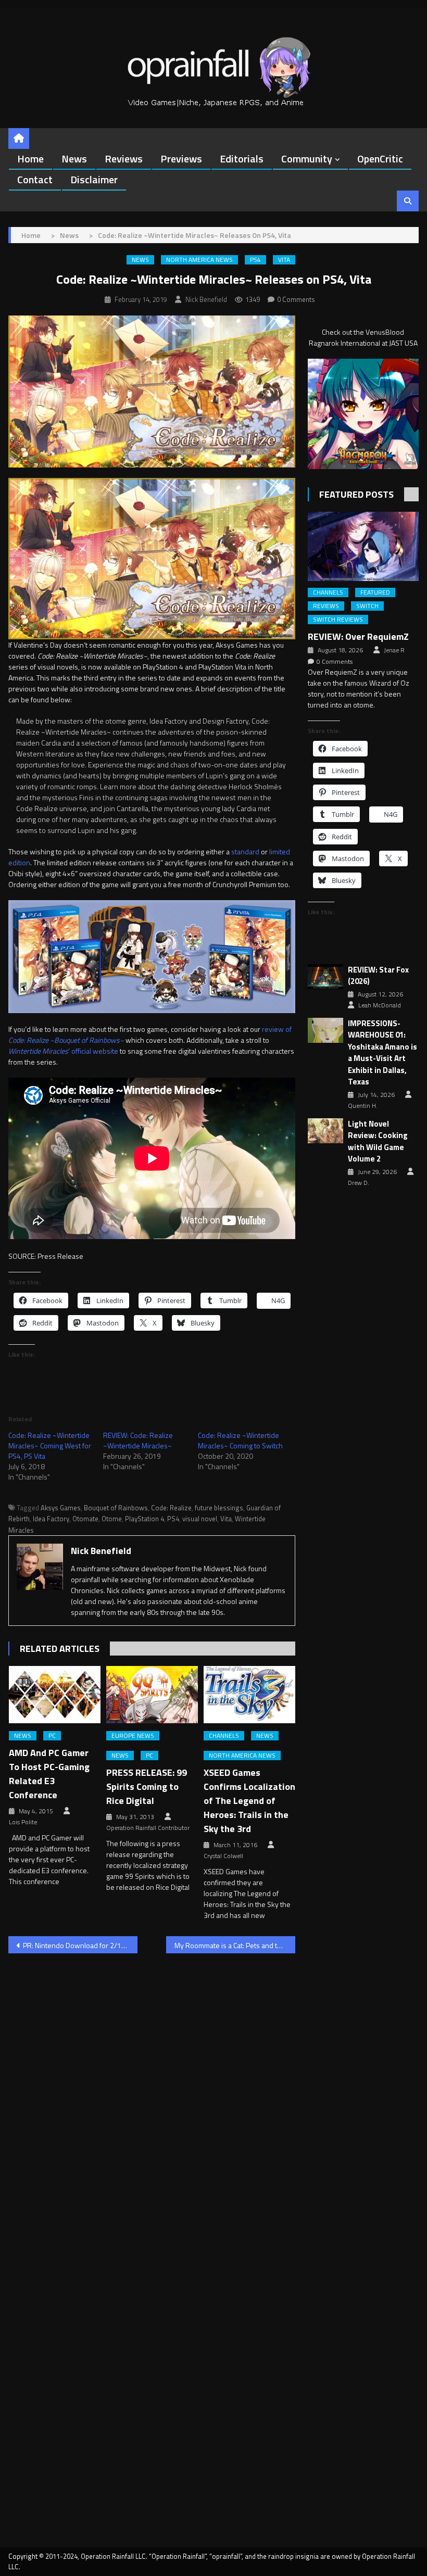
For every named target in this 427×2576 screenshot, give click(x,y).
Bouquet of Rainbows (116, 1508)
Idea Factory (51, 1519)
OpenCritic (380, 159)
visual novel (200, 1519)
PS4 (255, 260)
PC (52, 1736)
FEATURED (375, 592)
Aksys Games (61, 1508)
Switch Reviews (338, 620)
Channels (224, 1736)
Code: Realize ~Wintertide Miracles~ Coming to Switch (240, 1440)
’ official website (63, 1051)
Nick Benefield (206, 299)
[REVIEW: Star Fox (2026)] (325, 977)
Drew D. (359, 1183)
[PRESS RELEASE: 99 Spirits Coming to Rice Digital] (152, 1695)
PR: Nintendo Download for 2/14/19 (80, 1945)
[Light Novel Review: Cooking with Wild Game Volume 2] (325, 1131)
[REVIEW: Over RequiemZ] (363, 546)
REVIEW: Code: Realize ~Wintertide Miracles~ (138, 1440)
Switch (367, 606)
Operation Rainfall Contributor (148, 1828)
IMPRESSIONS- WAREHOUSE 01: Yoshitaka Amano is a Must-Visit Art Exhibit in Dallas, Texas (382, 1053)
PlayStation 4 (145, 1519)
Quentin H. (363, 1106)
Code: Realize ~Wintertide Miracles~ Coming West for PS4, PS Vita (50, 1445)
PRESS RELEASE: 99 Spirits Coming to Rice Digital (147, 1786)
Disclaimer (94, 179)
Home (30, 159)
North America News (199, 260)
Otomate (85, 1519)
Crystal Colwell (223, 1856)
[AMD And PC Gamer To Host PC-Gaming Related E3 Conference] (55, 1695)
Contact (35, 179)
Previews (181, 159)
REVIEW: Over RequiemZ (358, 636)
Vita (284, 260)
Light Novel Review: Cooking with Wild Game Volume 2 (378, 1142)
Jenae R (394, 650)
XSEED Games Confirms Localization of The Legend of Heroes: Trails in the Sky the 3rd (249, 1801)
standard (245, 851)
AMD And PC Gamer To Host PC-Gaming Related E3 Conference (49, 1774)
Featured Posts (356, 494)
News (74, 159)
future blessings (219, 1508)
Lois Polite (23, 1822)
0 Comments (296, 299)
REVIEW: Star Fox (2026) (378, 976)
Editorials (242, 159)
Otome (112, 1519)
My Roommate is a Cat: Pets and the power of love (235, 1945)
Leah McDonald (380, 1005)
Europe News (133, 1736)
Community (307, 159)
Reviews (124, 159)
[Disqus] (152, 2094)
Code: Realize (171, 1508)
